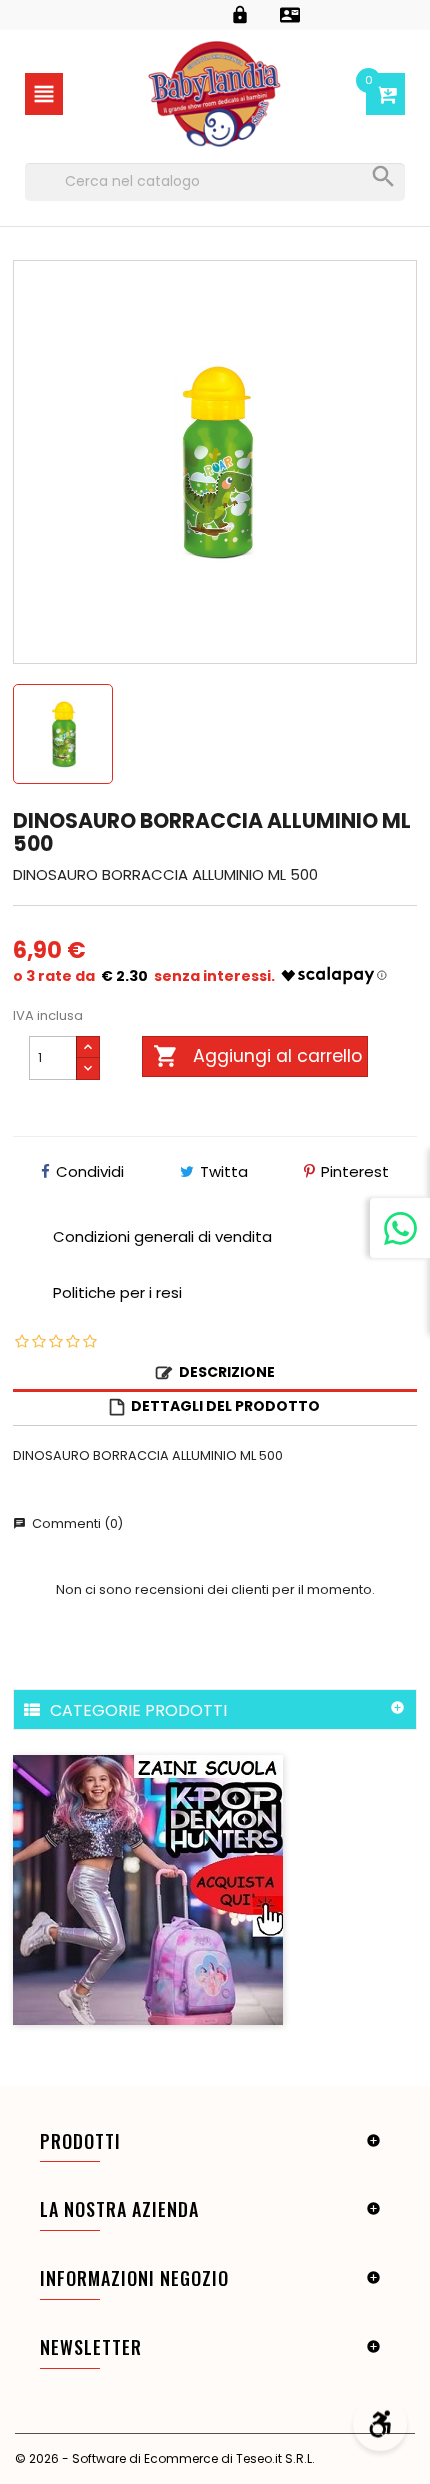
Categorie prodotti (138, 1710)
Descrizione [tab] (227, 1372)
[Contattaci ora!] (400, 1228)
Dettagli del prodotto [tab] (225, 1406)
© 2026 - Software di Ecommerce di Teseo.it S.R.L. (165, 2458)
